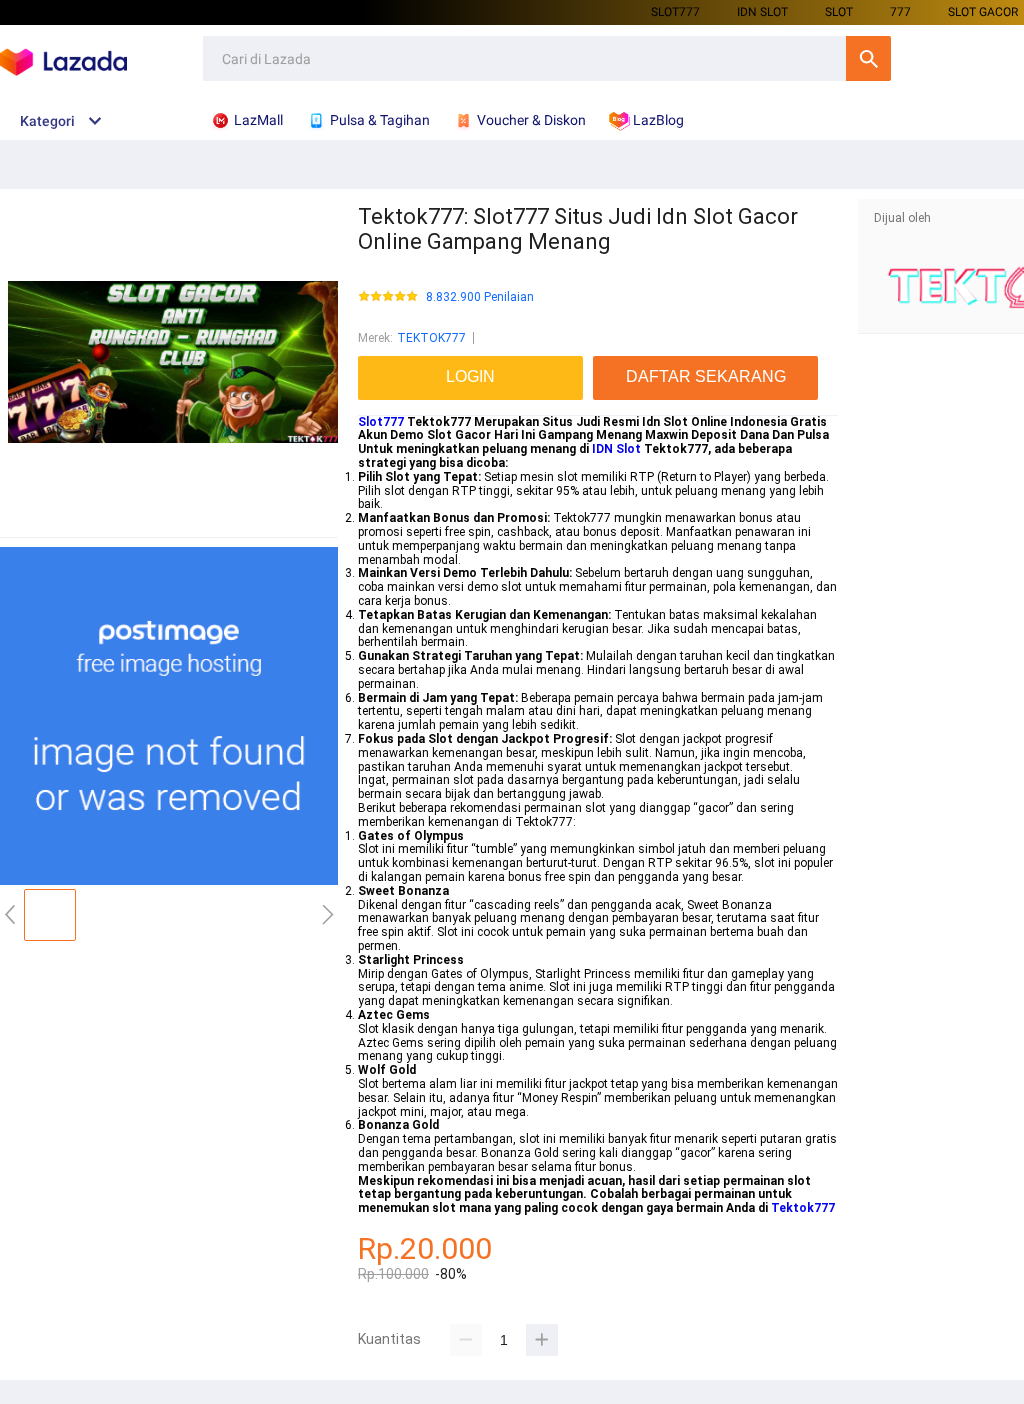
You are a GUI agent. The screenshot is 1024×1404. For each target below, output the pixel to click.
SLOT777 (675, 12)
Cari (868, 58)
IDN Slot (616, 449)
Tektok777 (803, 1208)
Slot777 (381, 422)
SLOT (839, 12)
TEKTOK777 (431, 338)
